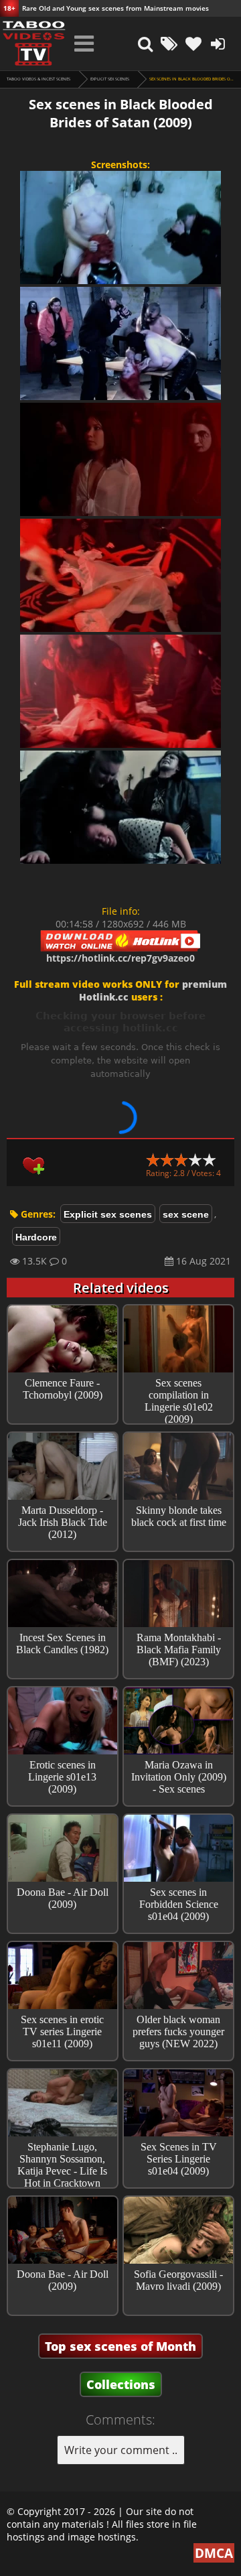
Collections (121, 2384)
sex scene (186, 1214)
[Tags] (169, 44)
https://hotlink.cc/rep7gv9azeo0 (120, 958)
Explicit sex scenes (110, 79)
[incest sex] (33, 44)
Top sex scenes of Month (120, 2346)
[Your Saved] (193, 44)
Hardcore (36, 1237)
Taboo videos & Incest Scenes (38, 79)
